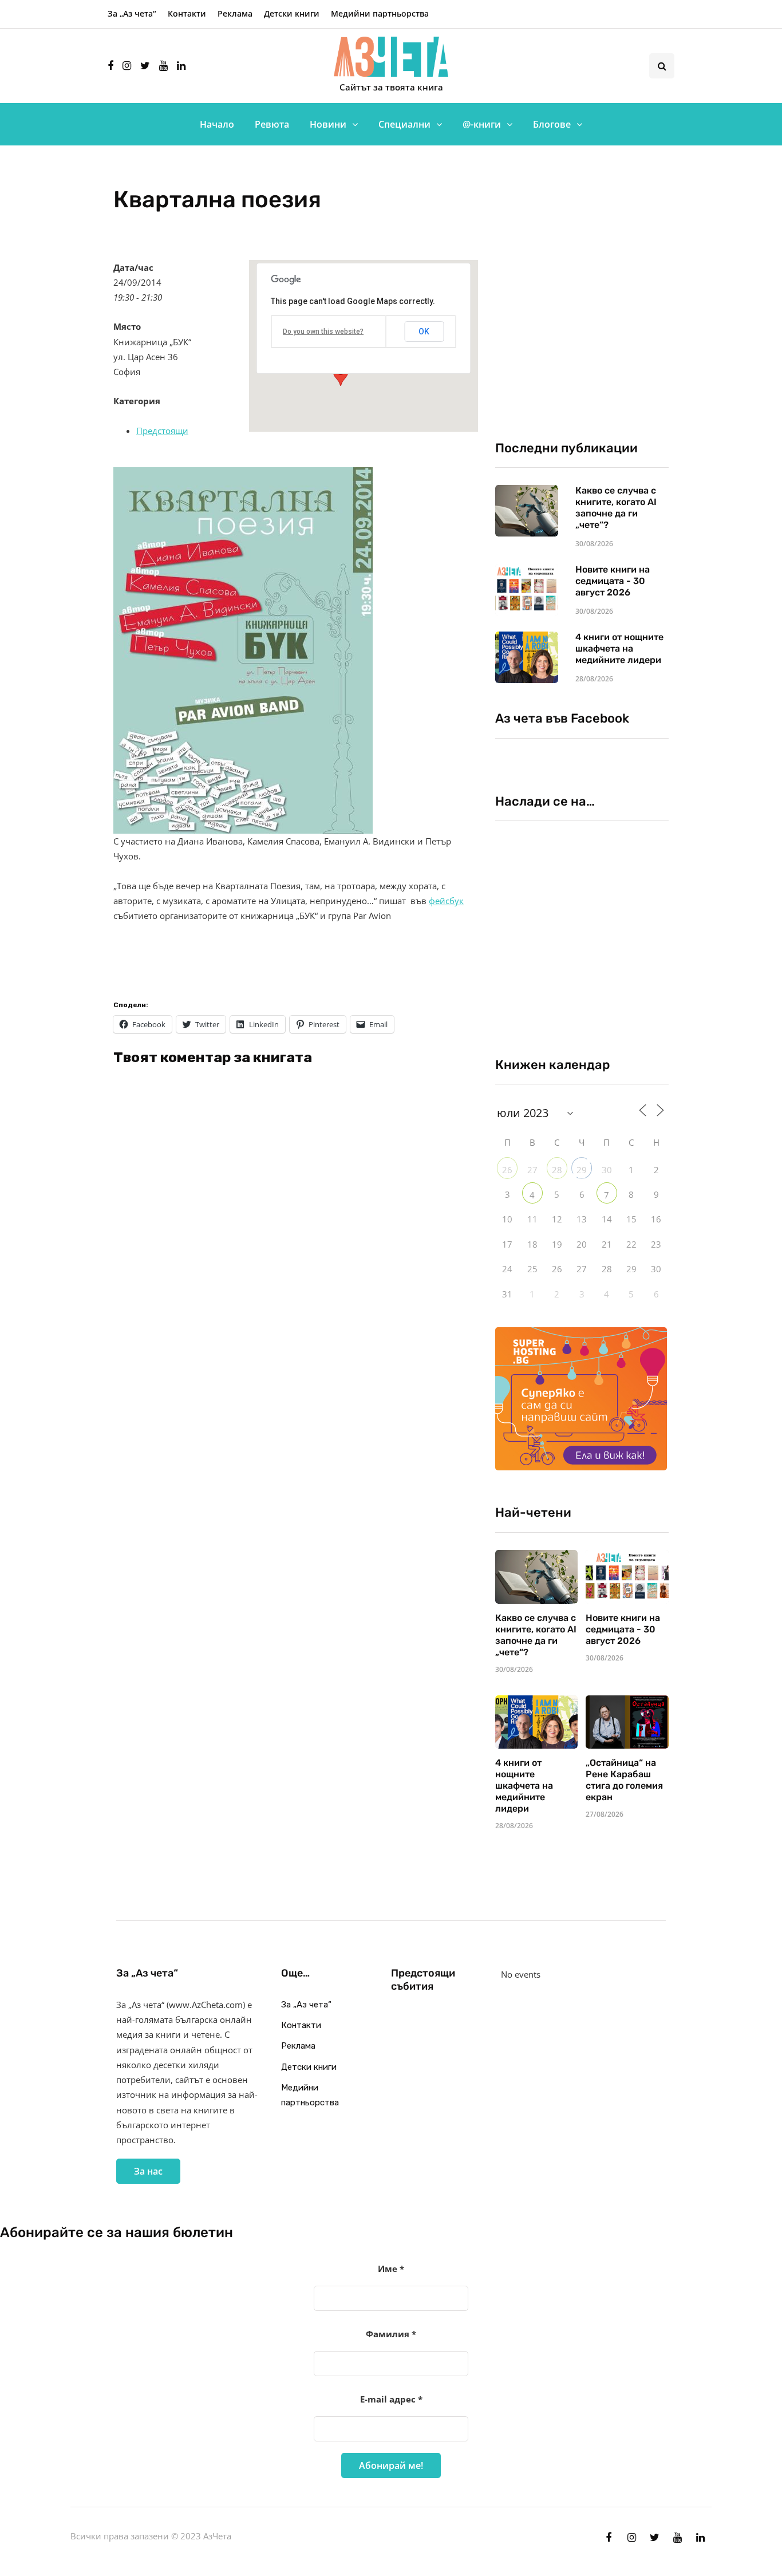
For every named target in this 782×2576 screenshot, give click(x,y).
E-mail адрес (391, 2399)
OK (424, 332)
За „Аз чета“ (132, 13)
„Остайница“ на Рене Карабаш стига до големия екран (624, 1780)
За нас (148, 2171)
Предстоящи (162, 431)
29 (582, 1170)
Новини (328, 124)
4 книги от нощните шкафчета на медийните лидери (619, 648)
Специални (404, 124)
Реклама (235, 13)
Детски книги (292, 13)
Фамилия (391, 2334)
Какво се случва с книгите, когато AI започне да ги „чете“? (616, 508)
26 (507, 1170)
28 (557, 1170)
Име (391, 2269)
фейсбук (446, 901)
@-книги (482, 124)
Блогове (552, 124)
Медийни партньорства (380, 13)
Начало (217, 124)
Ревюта (272, 124)
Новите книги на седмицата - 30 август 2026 (613, 581)
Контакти (187, 13)
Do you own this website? (323, 332)
